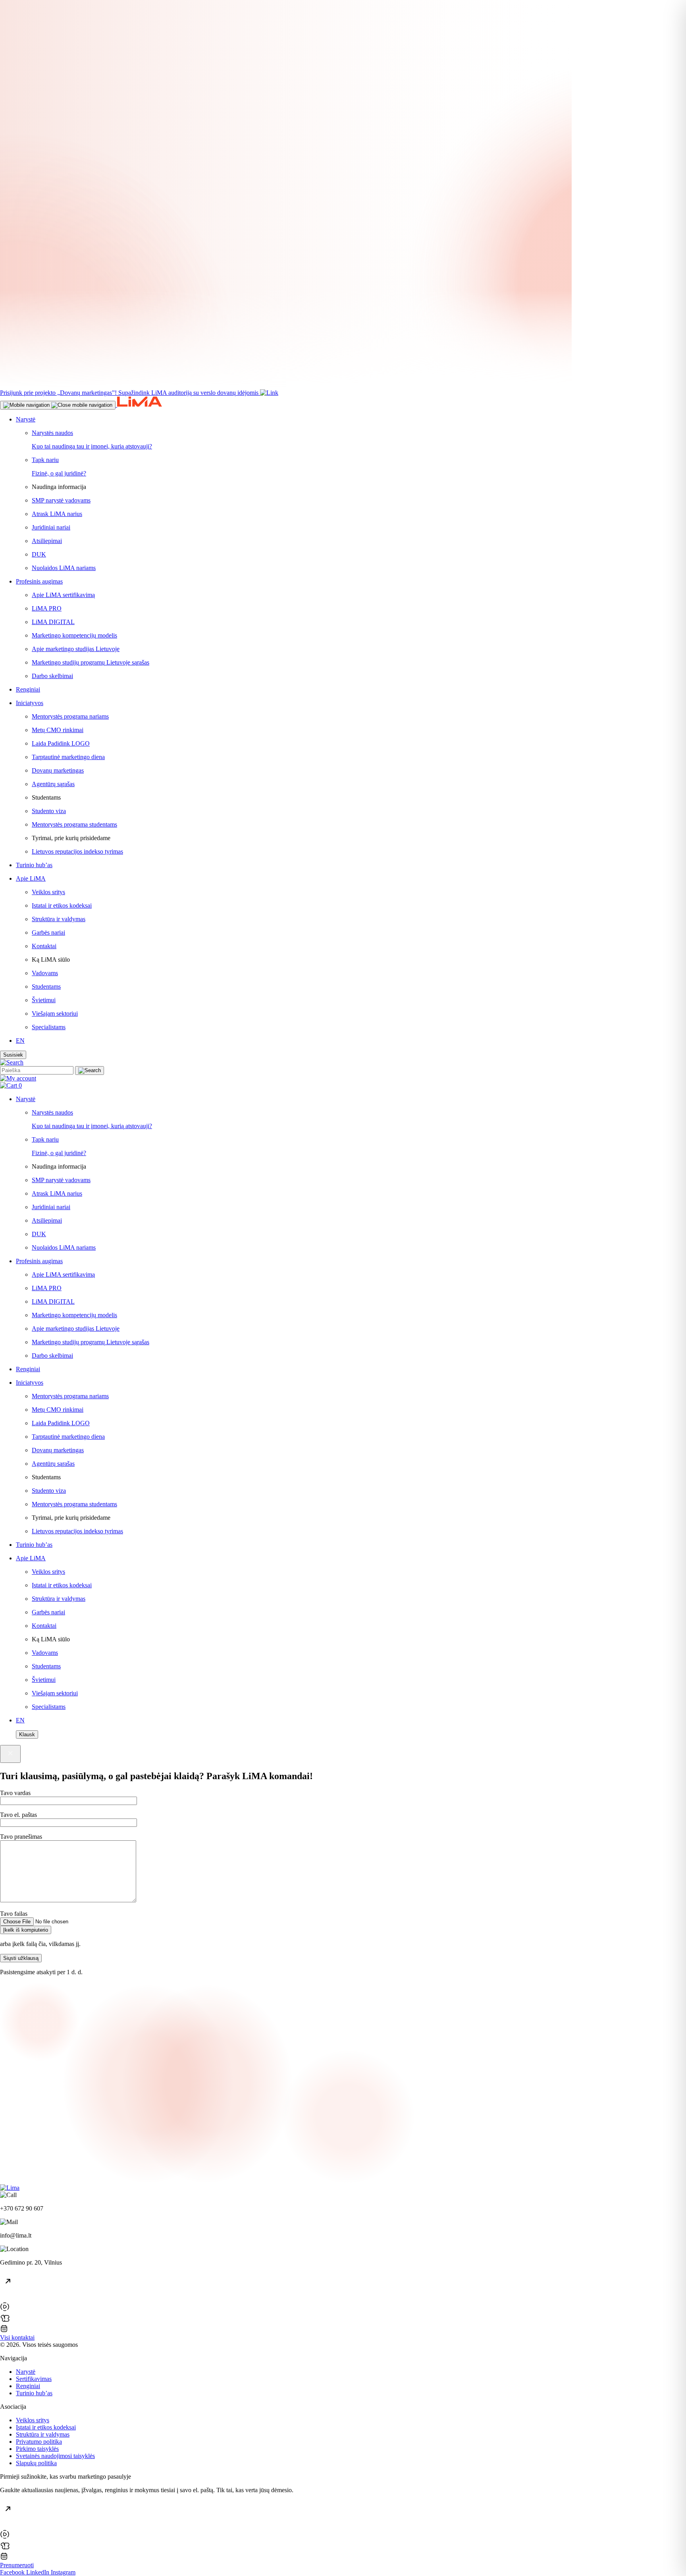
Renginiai (28, 2386)
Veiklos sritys (33, 2420)
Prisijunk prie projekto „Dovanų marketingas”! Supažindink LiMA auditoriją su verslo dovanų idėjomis (129, 393)
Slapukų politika (36, 2463)
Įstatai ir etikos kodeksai (46, 2427)
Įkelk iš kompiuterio (26, 1930)
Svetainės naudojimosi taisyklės (55, 2456)
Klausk (27, 1734)
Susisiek (13, 1055)
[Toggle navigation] (58, 405)
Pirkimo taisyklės (37, 2449)
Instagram (63, 2572)
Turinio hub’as (34, 2393)
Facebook (13, 2572)
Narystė (26, 2372)
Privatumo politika (39, 2442)
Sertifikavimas (34, 2379)
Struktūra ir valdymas (43, 2434)
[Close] (10, 1754)
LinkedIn (39, 2572)
